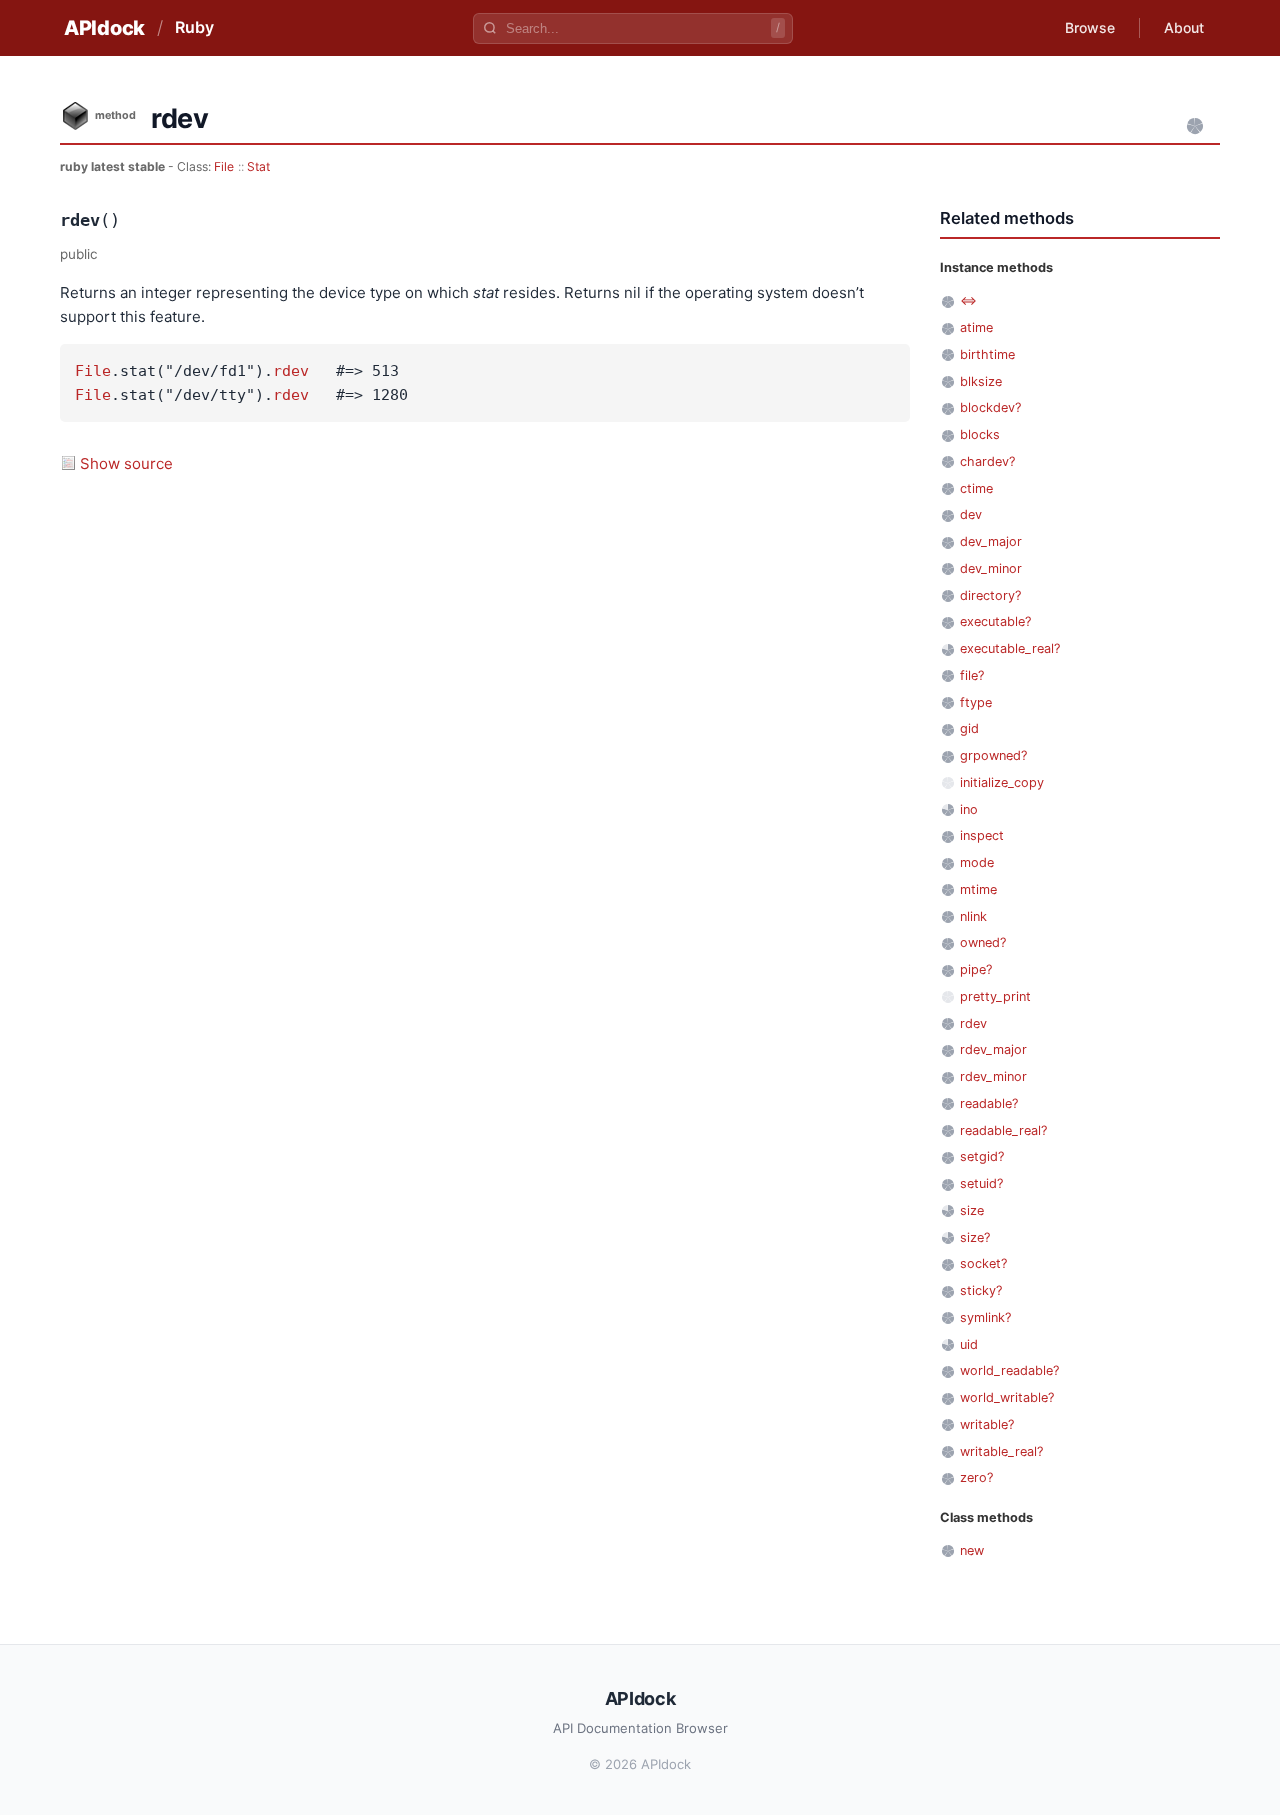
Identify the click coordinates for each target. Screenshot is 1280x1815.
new (972, 1550)
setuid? (981, 1183)
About (1184, 27)
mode (977, 862)
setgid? (982, 1156)
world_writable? (1007, 1397)
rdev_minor (993, 1076)
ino (969, 809)
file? (972, 675)
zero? (976, 1477)
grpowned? (993, 755)
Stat (258, 166)
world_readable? (1009, 1370)
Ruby (194, 27)
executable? (995, 621)
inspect (982, 835)
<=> (968, 300)
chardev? (987, 461)
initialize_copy (1002, 782)
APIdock (104, 28)
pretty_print (995, 996)
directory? (990, 595)
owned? (983, 942)
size (972, 1210)
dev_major (991, 541)
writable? (987, 1424)
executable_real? (1010, 648)
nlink (973, 916)
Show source (126, 463)
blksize (981, 381)
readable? (989, 1103)
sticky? (981, 1290)
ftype (976, 702)
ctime (976, 488)
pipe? (976, 969)
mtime (978, 889)
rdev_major (993, 1049)
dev (971, 514)
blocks (980, 434)
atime (976, 327)
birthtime (987, 354)
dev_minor (991, 568)
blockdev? (990, 407)
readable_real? (1003, 1130)
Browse (1090, 27)
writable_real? (1001, 1451)
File (224, 166)
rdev (291, 371)
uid (969, 1344)
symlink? (985, 1317)
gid (969, 728)
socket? (983, 1263)
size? (975, 1237)
